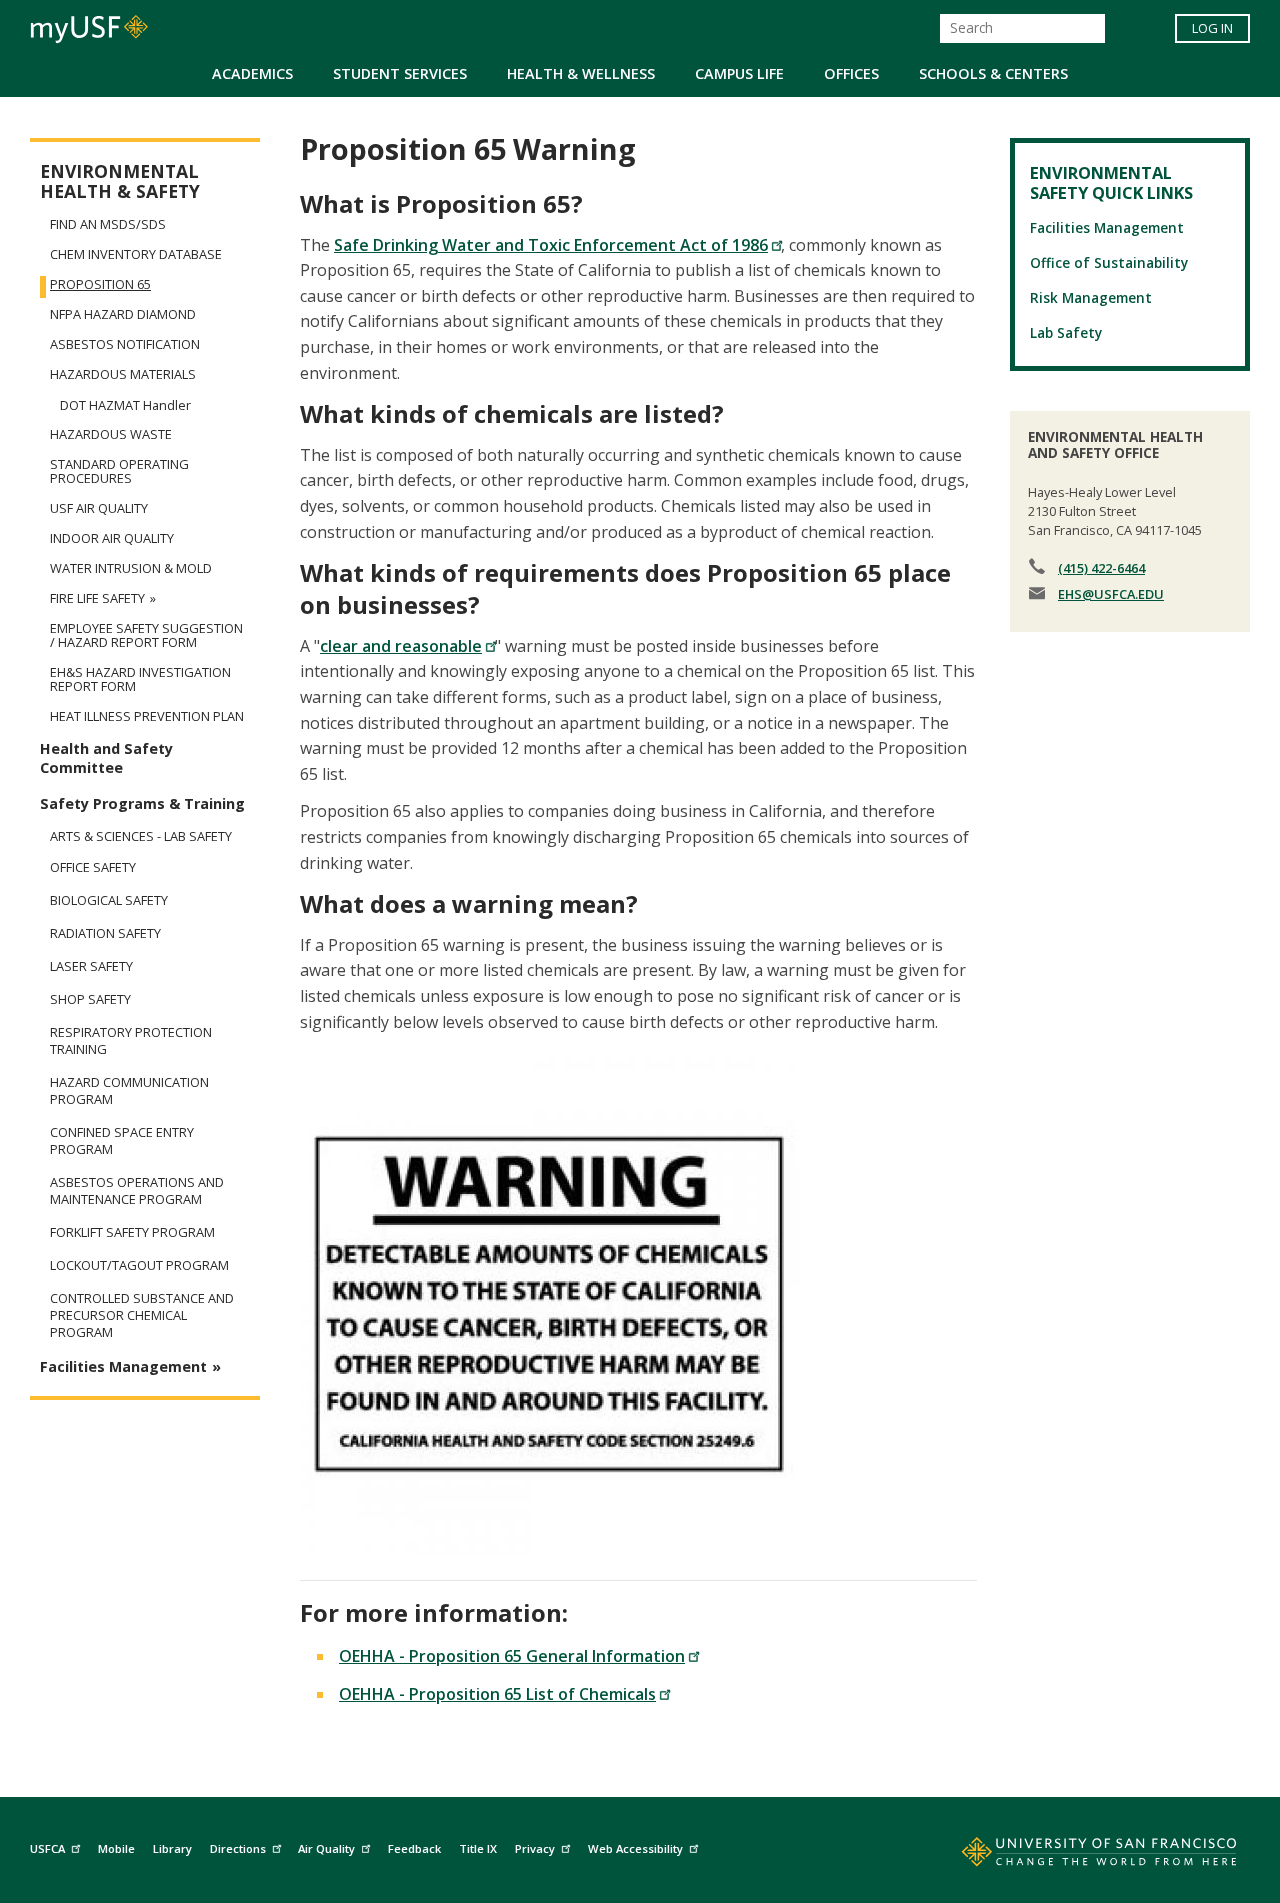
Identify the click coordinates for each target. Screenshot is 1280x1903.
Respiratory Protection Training (131, 1041)
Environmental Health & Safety (120, 181)
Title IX (478, 1848)
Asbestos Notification (125, 344)
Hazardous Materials (123, 374)
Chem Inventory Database (136, 254)
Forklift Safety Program (132, 1232)
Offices (851, 73)
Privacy (535, 1848)
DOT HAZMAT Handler (125, 405)
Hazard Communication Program (129, 1091)
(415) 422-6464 (1101, 568)
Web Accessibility (635, 1848)
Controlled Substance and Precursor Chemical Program (142, 1315)
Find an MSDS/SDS (108, 224)
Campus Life (739, 73)
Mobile (116, 1848)
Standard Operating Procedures (119, 471)
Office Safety (93, 867)
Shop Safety (90, 999)
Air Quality (326, 1848)
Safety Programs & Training (142, 803)
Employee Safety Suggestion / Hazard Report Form (146, 635)
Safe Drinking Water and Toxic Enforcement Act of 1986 (551, 245)
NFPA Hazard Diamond (123, 314)
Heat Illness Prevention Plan (147, 716)
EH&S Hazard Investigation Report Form (140, 679)
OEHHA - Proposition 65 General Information (512, 1656)
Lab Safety (1066, 332)
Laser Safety (91, 966)
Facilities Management (123, 1366)
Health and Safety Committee (106, 758)
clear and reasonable (401, 646)
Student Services (400, 73)
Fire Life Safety (97, 598)
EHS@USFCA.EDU (1111, 594)
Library (172, 1848)
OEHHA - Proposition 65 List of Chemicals (497, 1694)
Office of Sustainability (1109, 262)
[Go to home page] (1077, 1856)
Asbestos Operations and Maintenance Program (137, 1191)
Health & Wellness (581, 73)
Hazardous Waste (111, 434)
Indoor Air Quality (112, 538)
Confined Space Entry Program (122, 1141)
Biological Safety (109, 900)
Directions (238, 1848)
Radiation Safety (105, 933)
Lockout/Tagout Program (139, 1265)
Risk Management (1091, 297)
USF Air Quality (99, 508)
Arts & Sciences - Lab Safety (141, 836)
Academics (252, 73)
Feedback (414, 1848)
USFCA (47, 1848)
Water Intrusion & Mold (131, 568)
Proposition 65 (100, 284)
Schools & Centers (993, 73)
